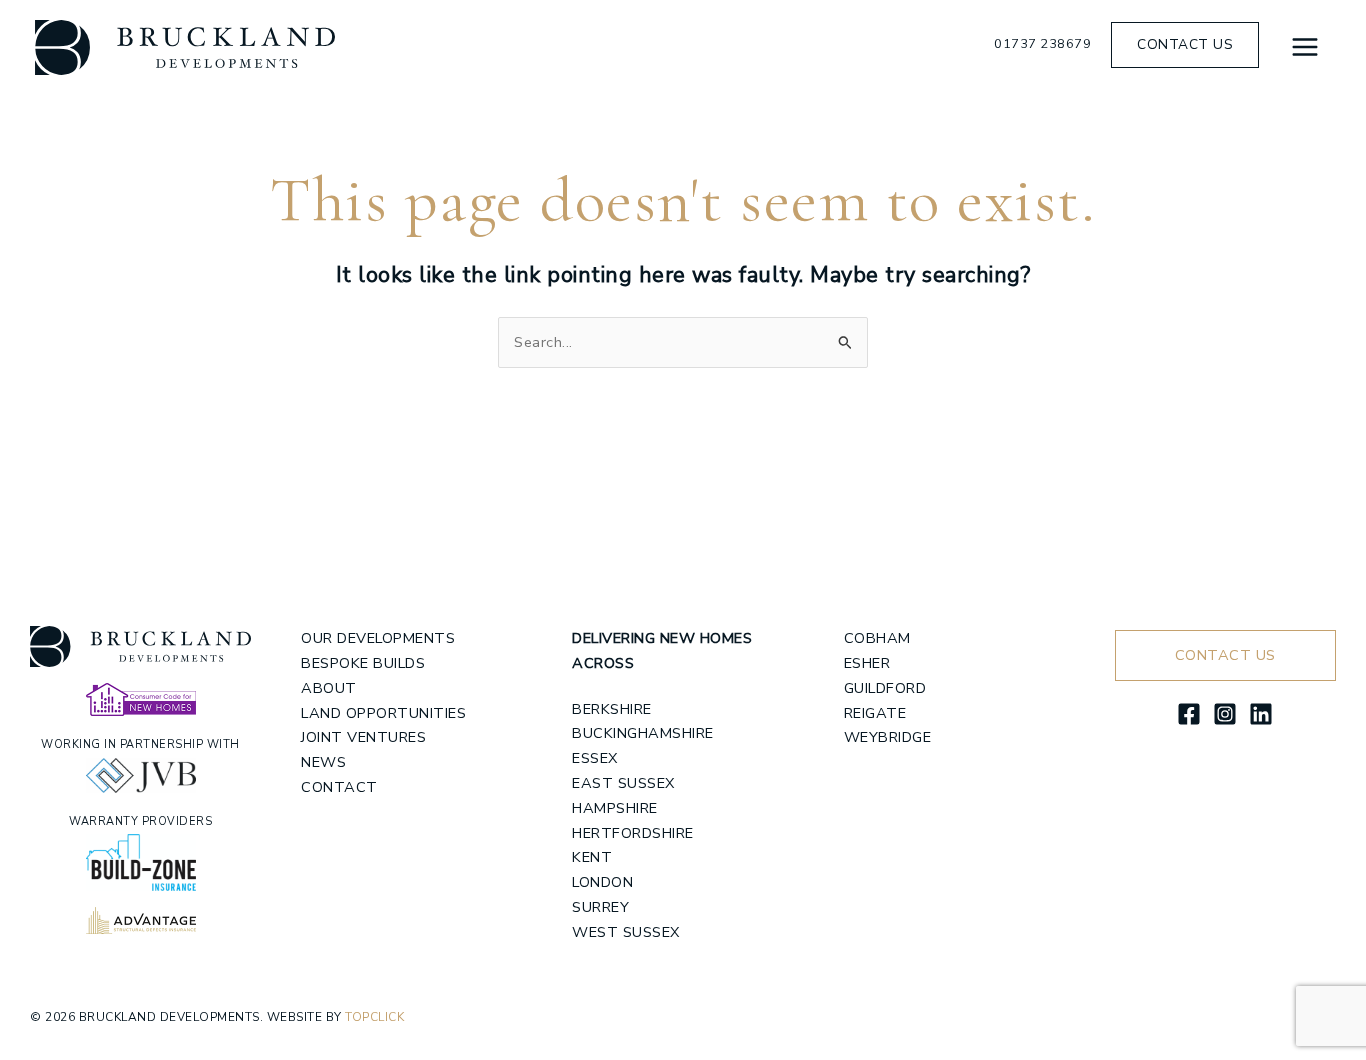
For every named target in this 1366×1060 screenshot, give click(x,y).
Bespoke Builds (363, 663)
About (329, 688)
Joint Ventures (363, 737)
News (323, 762)
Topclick (374, 1017)
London (602, 882)
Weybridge (888, 737)
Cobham (877, 638)
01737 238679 (1042, 44)
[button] (1185, 45)
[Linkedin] (1261, 714)
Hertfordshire (633, 833)
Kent (592, 857)
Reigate (875, 713)
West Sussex (626, 932)
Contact (339, 787)
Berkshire (612, 709)
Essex (595, 758)
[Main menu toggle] (1305, 47)
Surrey (600, 907)
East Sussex (623, 783)
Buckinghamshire (643, 733)
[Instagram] (1225, 714)
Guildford (885, 688)
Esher (867, 663)
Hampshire (615, 808)
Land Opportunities (383, 713)
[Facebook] (1189, 714)
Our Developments (378, 638)
